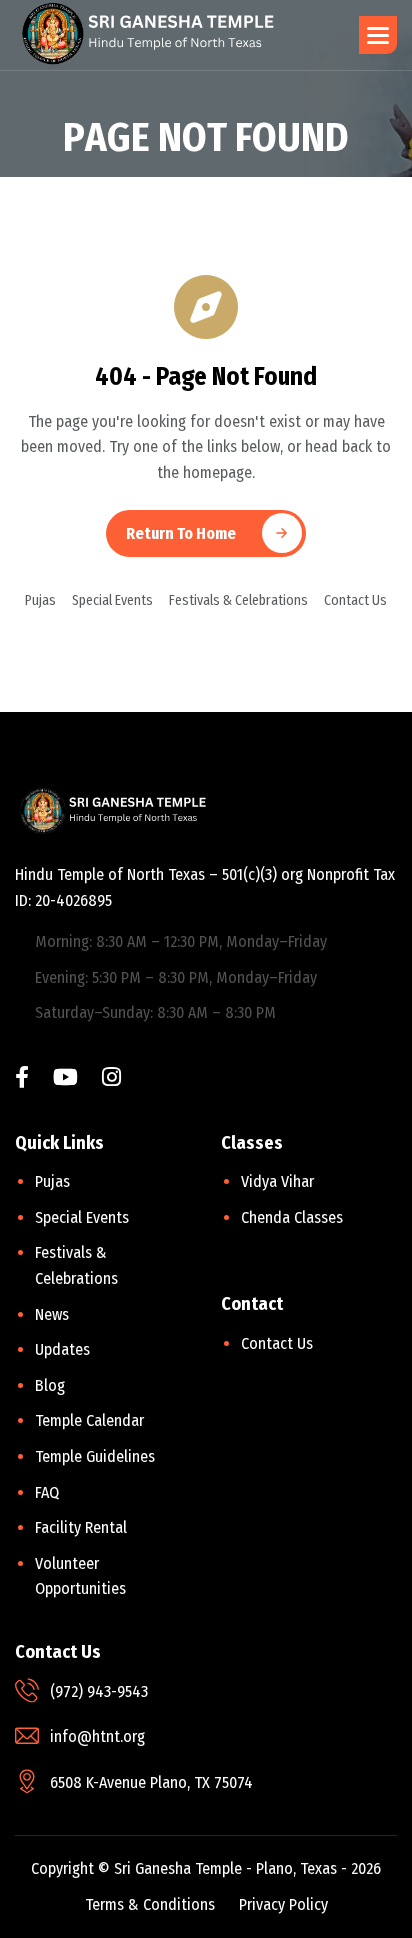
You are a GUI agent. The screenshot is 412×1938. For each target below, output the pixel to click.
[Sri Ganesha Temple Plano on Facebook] (22, 1079)
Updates (62, 1349)
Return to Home (181, 533)
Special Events (112, 600)
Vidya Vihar (277, 1181)
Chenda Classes (292, 1217)
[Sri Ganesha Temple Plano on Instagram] (111, 1079)
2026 (366, 1868)
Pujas (40, 600)
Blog (50, 1385)
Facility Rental (81, 1527)
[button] (378, 35)
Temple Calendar (89, 1420)
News (52, 1314)
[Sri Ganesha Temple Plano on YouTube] (65, 1079)
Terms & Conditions (150, 1904)
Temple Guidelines (95, 1456)
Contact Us (355, 600)
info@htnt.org (97, 1736)
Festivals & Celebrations (238, 600)
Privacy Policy (283, 1904)
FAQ (47, 1492)
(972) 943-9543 (99, 1691)
